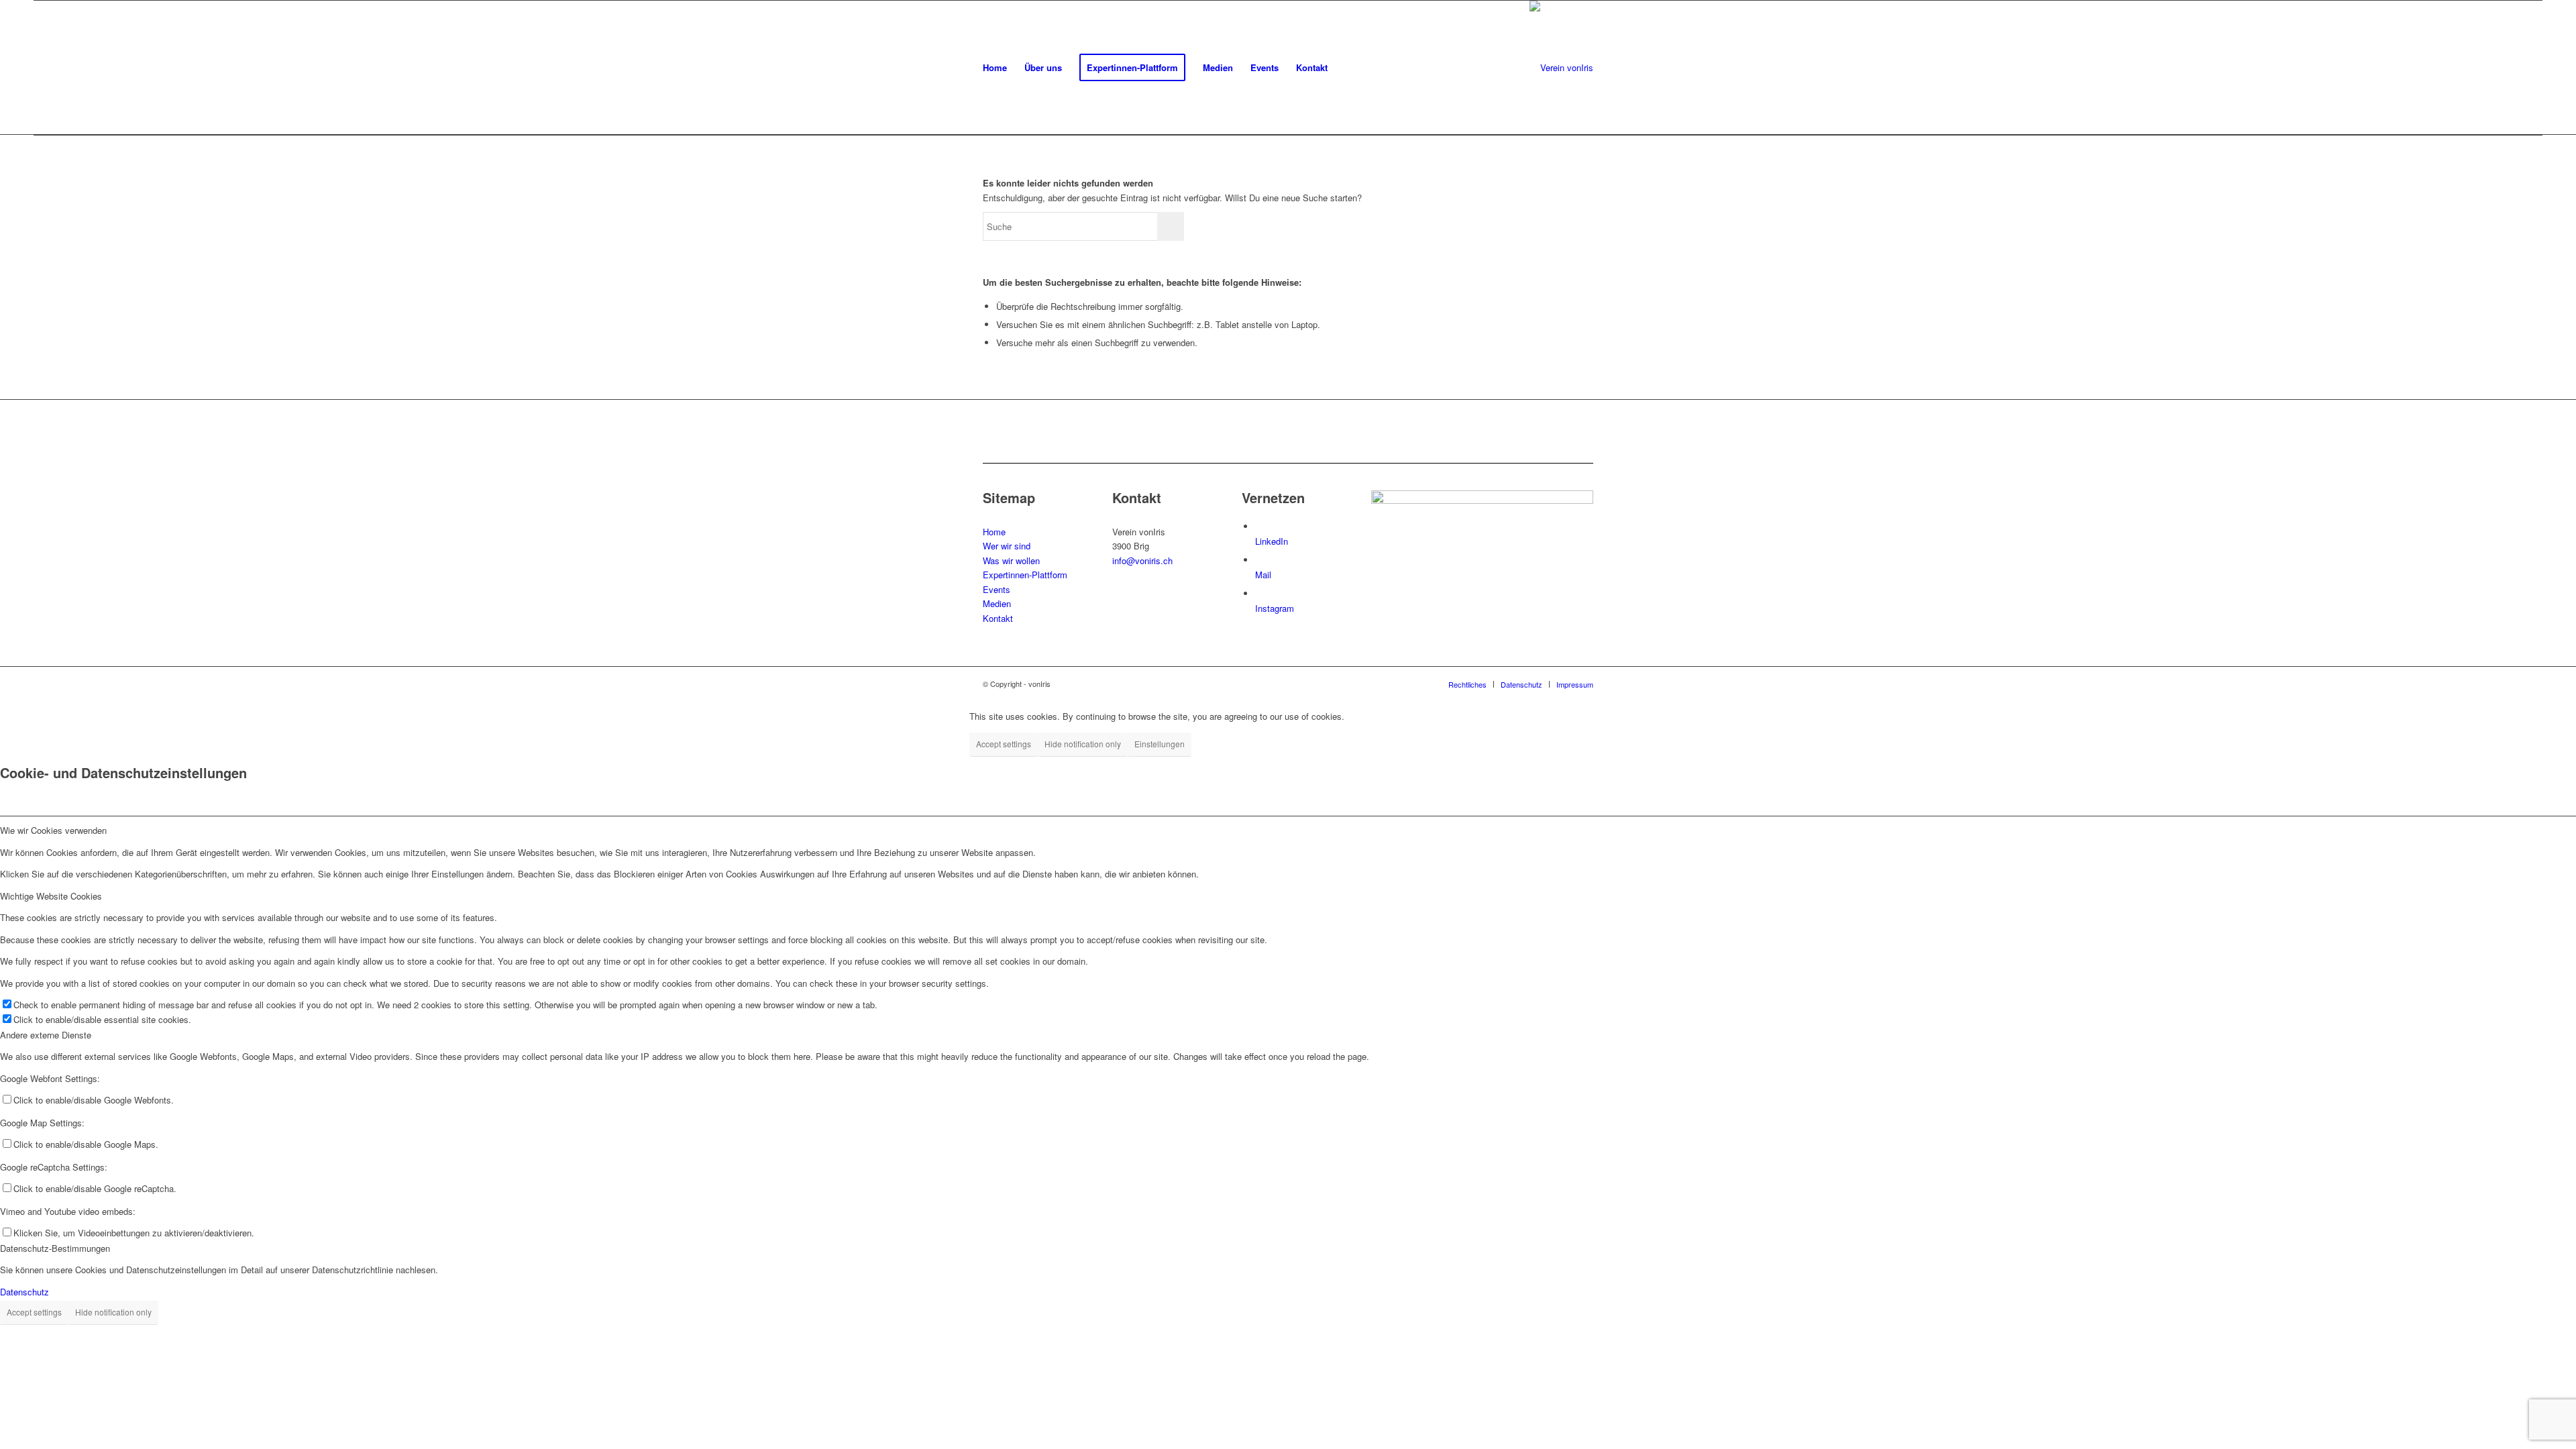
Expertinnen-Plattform (1025, 575)
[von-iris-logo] (1561, 68)
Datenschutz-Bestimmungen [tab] (55, 1248)
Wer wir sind (1007, 546)
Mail (1263, 575)
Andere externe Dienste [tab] (46, 1035)
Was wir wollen (1011, 560)
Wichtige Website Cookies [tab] (51, 896)
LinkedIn (1272, 541)
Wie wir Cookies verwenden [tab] (53, 830)
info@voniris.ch (1142, 560)
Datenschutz (24, 1292)
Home (994, 532)
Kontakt (998, 618)
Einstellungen (1160, 744)
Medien (997, 603)
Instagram (1275, 608)
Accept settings (1004, 744)
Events (997, 589)
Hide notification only (1083, 744)
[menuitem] (995, 68)
